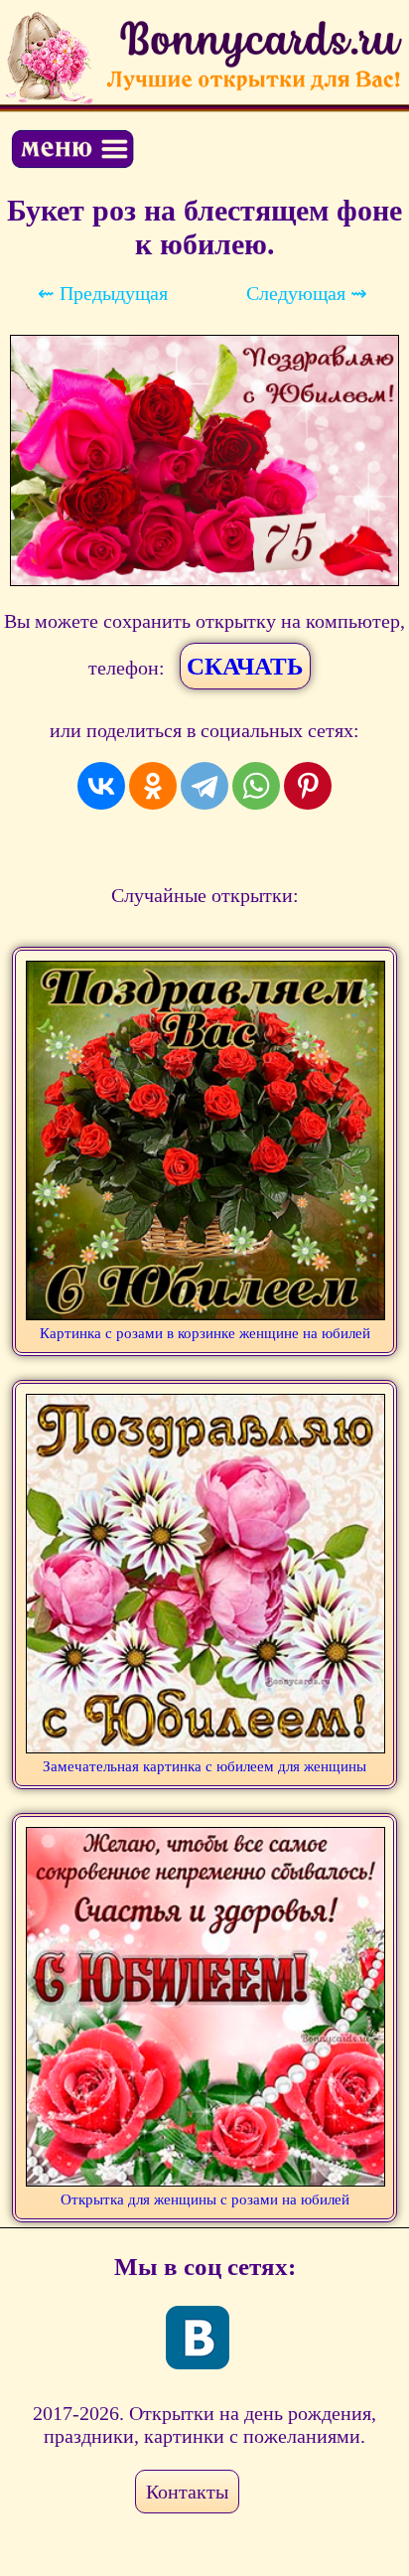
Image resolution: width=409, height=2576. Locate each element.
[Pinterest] (308, 786)
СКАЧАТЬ (245, 666)
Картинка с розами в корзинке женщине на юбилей (205, 1333)
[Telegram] (204, 786)
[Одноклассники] (153, 786)
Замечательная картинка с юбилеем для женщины (204, 1766)
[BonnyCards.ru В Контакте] (198, 2338)
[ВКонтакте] (101, 786)
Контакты (187, 2492)
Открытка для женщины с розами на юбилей (205, 2199)
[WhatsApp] (256, 786)
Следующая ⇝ (307, 293)
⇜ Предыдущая (103, 293)
